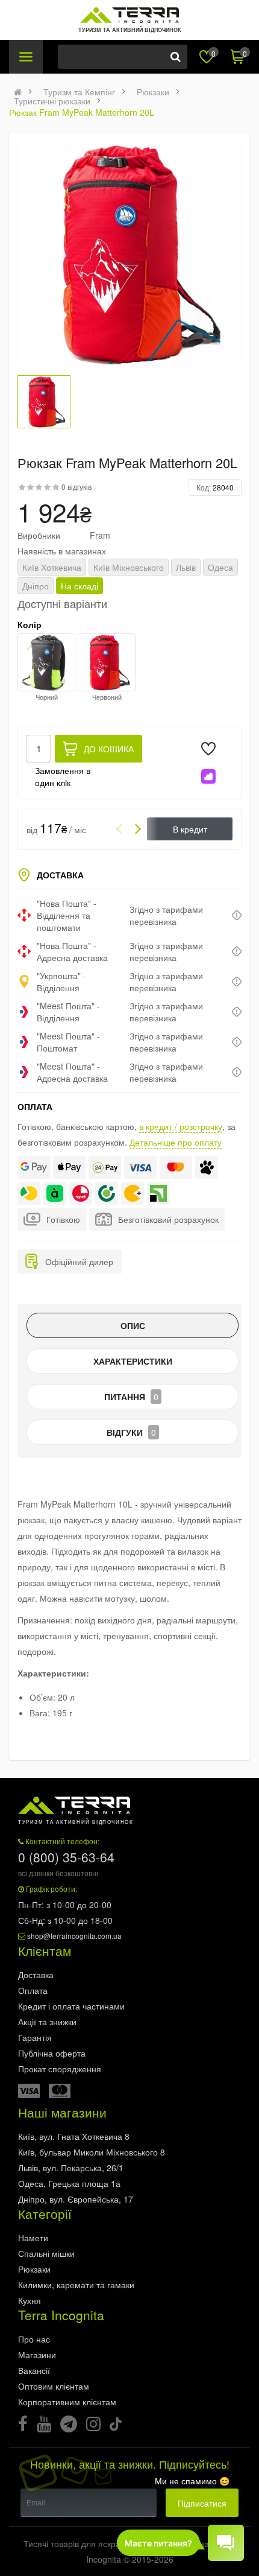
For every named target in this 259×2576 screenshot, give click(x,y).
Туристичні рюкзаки (52, 101)
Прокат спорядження (60, 2069)
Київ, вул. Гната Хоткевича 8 (74, 2136)
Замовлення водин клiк (63, 776)
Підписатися (202, 2503)
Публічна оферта (52, 2053)
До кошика (109, 749)
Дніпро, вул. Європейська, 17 (76, 2199)
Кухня (30, 2300)
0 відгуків (76, 487)
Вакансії (34, 2370)
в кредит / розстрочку (181, 1126)
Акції (47, 2022)
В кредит (190, 829)
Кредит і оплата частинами (71, 2006)
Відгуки (131, 1432)
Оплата (33, 1990)
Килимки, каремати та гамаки (76, 2285)
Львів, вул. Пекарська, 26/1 (71, 2168)
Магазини (37, 2355)
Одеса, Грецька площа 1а (69, 2183)
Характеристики (133, 1361)
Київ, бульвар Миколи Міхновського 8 (92, 2152)
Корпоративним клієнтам (67, 2402)
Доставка (36, 1975)
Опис (133, 1325)
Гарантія (35, 2037)
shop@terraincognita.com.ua (74, 1936)
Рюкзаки (153, 92)
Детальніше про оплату (176, 1142)
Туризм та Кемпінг (79, 92)
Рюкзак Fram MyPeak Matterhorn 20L (82, 112)
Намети (33, 2238)
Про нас (34, 2339)
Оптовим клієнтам (54, 2386)
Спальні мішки (46, 2253)
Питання (131, 1397)
